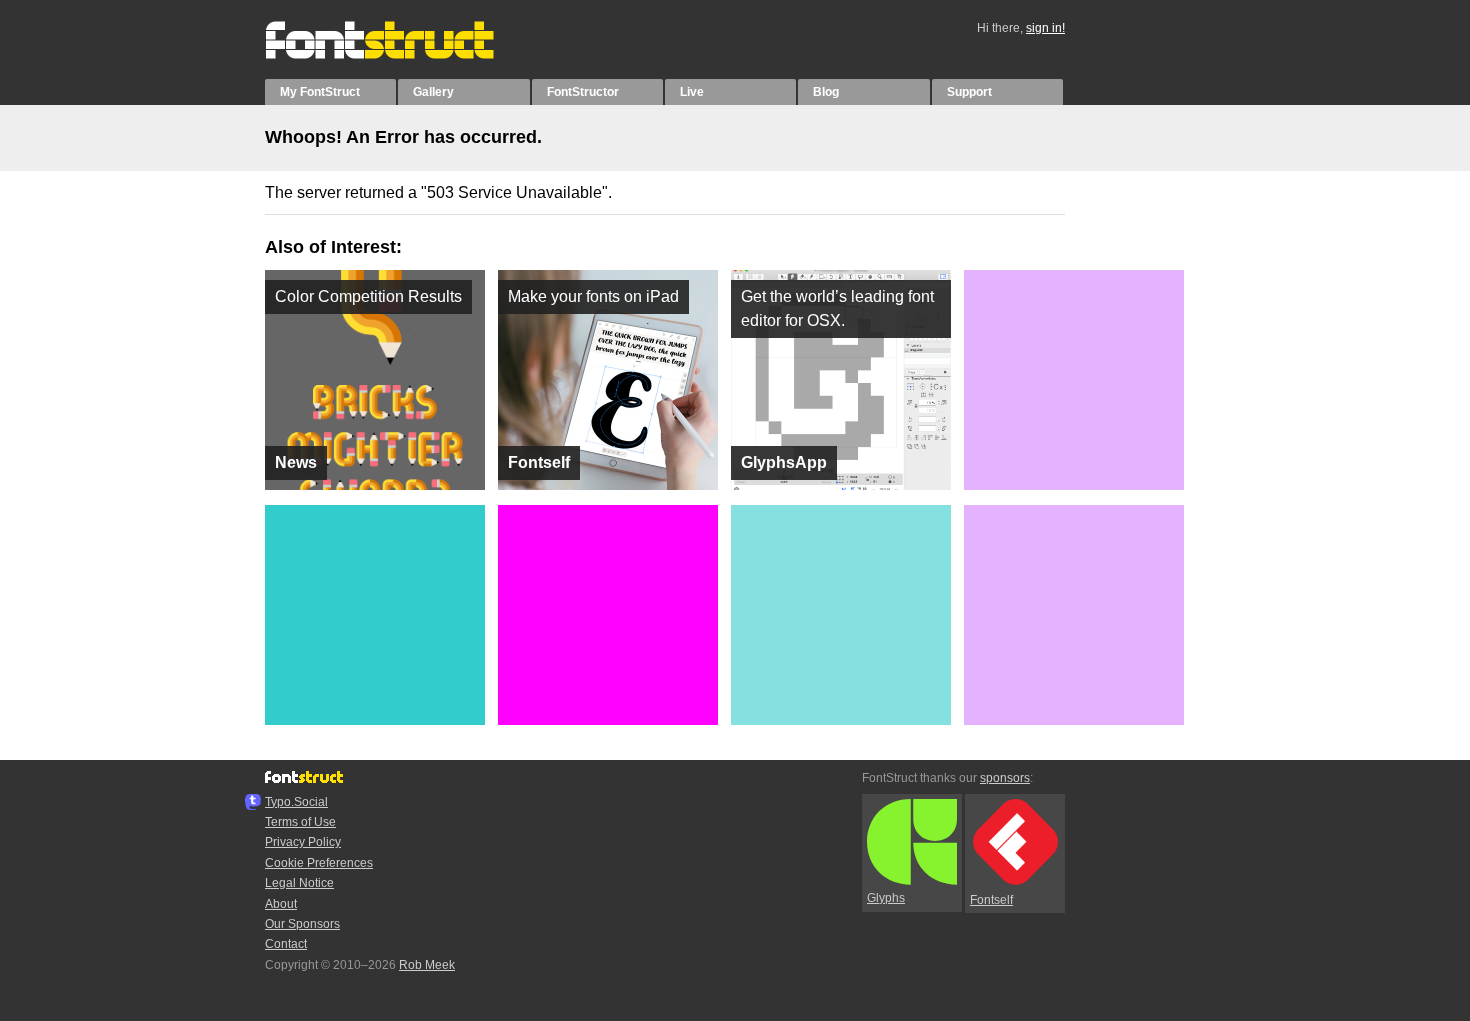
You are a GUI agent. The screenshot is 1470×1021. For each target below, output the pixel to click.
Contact (286, 944)
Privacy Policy (303, 842)
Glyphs (886, 898)
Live (692, 92)
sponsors (1005, 778)
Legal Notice (299, 883)
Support (969, 92)
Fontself (991, 900)
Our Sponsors (302, 924)
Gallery (433, 92)
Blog (826, 92)
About (281, 904)
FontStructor (583, 92)
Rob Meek (427, 965)
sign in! (1045, 28)
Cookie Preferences (319, 863)
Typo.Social (296, 802)
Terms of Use (300, 822)
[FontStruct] (400, 55)
